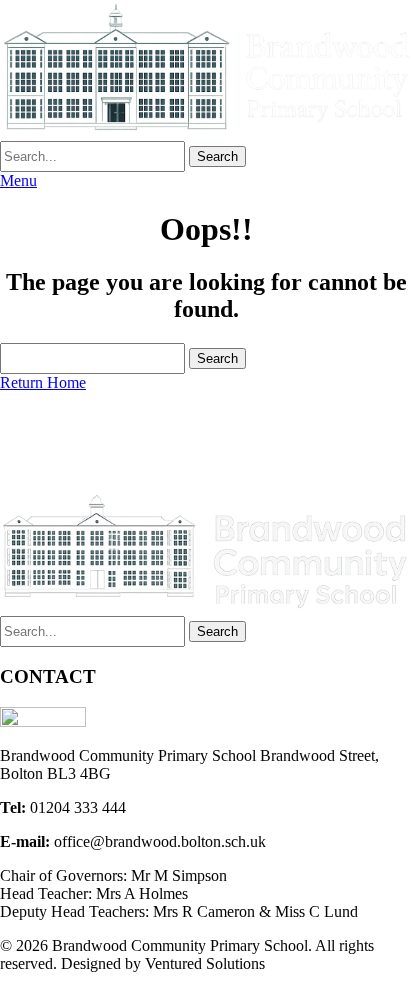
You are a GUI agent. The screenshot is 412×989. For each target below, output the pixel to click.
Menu (18, 180)
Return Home (43, 382)
